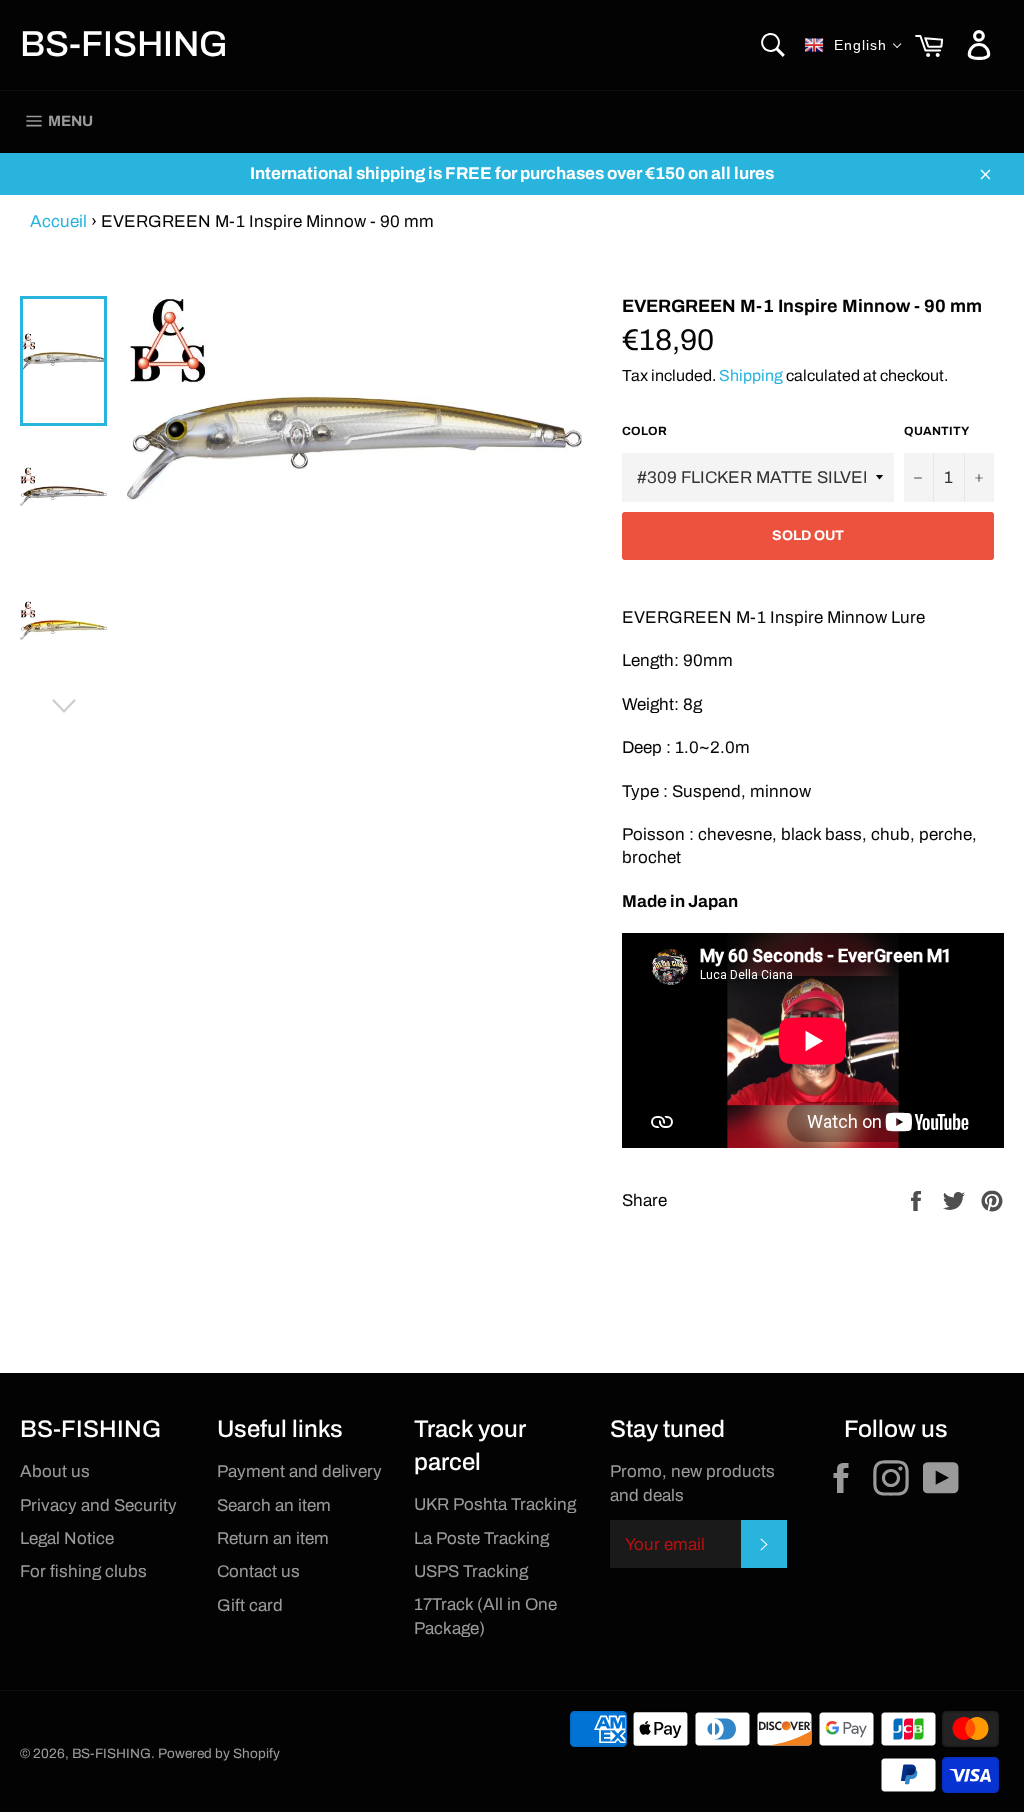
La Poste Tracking (481, 1538)
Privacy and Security (98, 1505)
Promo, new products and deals (692, 1483)
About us (55, 1471)
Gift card (250, 1605)
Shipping (751, 375)
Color (644, 431)
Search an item (274, 1505)
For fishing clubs (83, 1571)
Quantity (936, 431)
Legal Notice (67, 1538)
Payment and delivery (299, 1471)
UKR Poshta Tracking (495, 1504)
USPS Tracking (471, 1571)
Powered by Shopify (219, 1753)
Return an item (273, 1538)
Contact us (258, 1571)
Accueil (58, 221)
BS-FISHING (124, 44)
